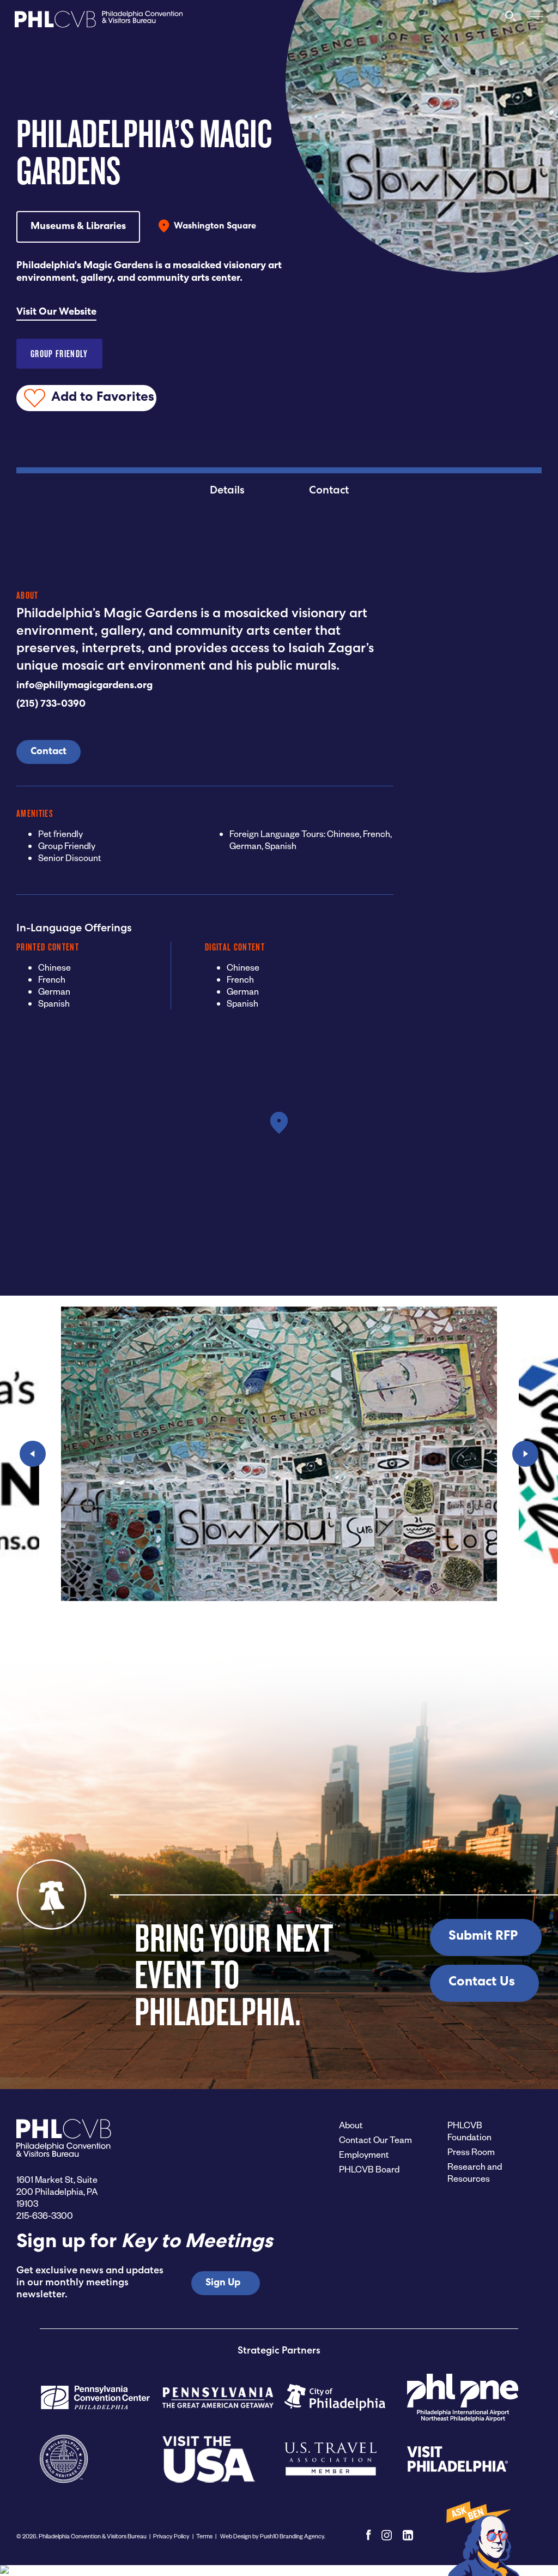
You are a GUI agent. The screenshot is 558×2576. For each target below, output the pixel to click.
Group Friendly (59, 354)
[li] (408, 2535)
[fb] (369, 2535)
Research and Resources (475, 2172)
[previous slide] (33, 1454)
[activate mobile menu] (535, 16)
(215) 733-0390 (51, 705)
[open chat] (482, 2538)
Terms (204, 2536)
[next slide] (525, 1454)
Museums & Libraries (78, 227)
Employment (364, 2154)
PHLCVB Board (369, 2169)
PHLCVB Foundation (469, 2131)
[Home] (99, 22)
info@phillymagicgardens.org (84, 686)
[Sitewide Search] (511, 21)
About (351, 2125)
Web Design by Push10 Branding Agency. (272, 2536)
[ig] (387, 2535)
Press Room (471, 2151)
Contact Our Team (375, 2139)
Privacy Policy (171, 2536)
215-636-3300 (45, 2215)
